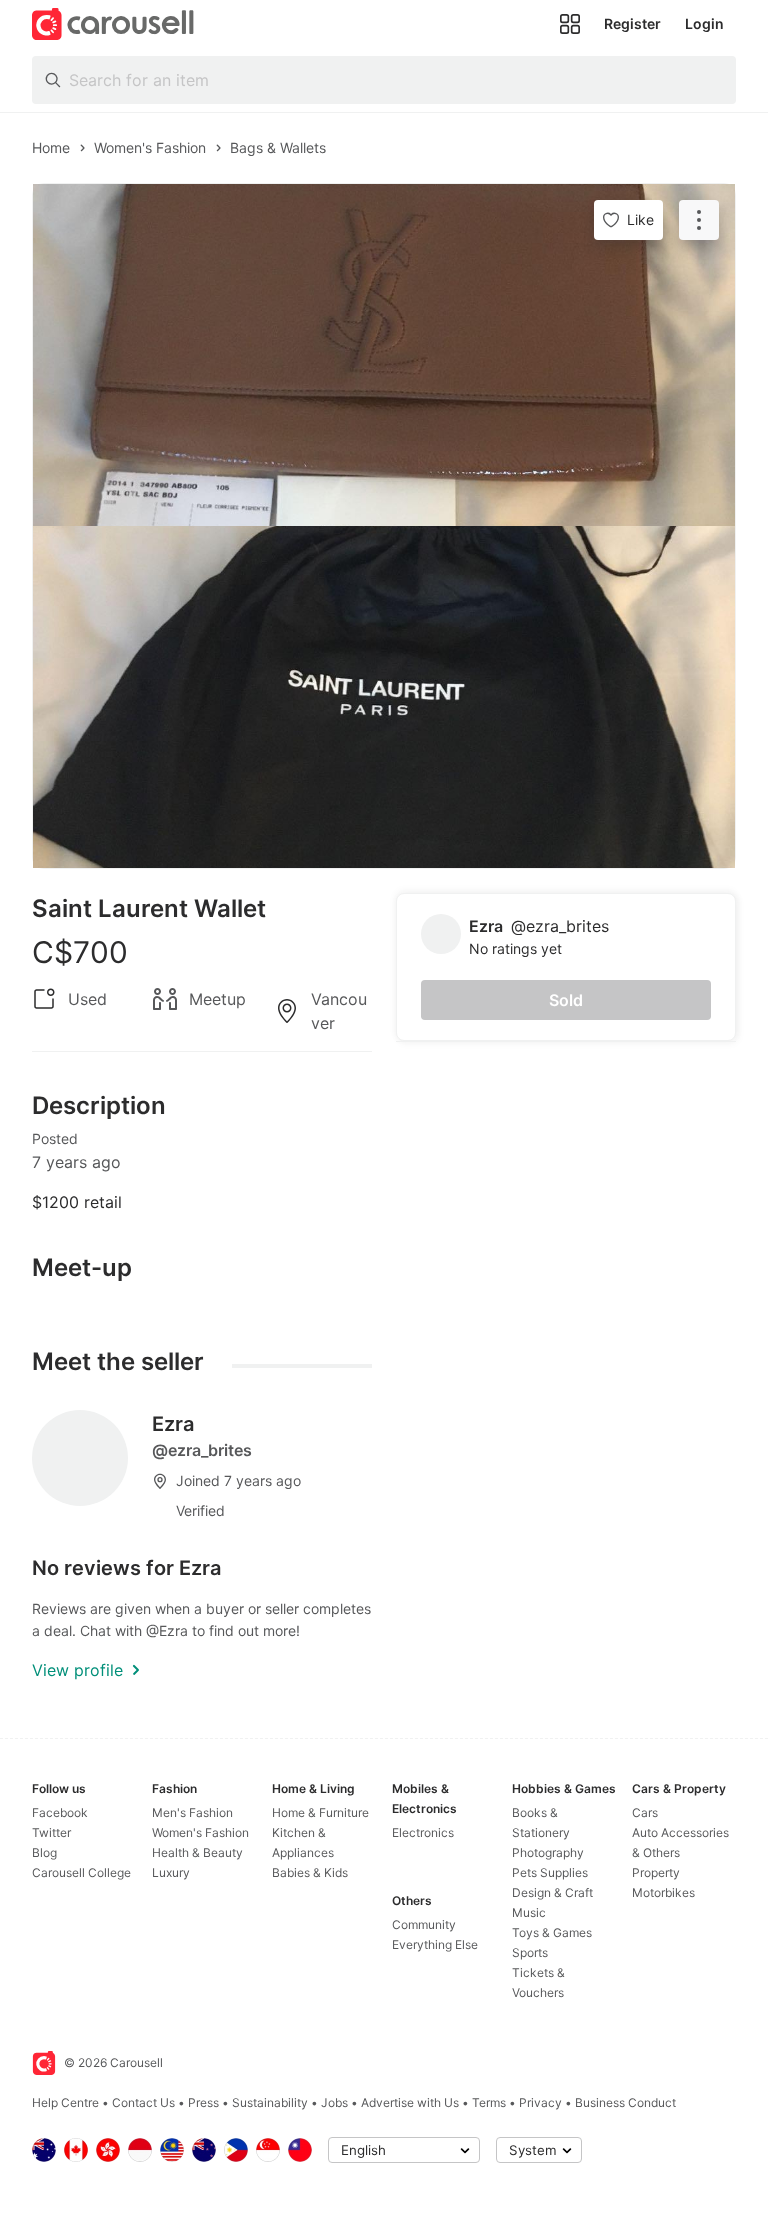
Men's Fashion (192, 1812)
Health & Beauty (197, 1852)
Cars (645, 1812)
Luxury (171, 1872)
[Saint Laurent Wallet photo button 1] (384, 355)
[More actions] (699, 220)
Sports (530, 1952)
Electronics (423, 1832)
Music (529, 1912)
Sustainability (270, 2102)
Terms (489, 2102)
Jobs (334, 2102)
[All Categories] (570, 24)
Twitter (51, 1832)
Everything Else (435, 1944)
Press (203, 2102)
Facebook (60, 1812)
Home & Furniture (320, 1812)
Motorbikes (663, 1892)
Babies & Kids (310, 1872)
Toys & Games (552, 1932)
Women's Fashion (200, 1832)
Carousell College (81, 1872)
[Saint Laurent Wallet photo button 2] (384, 697)
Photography (548, 1852)
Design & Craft (552, 1892)
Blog (44, 1852)
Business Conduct (625, 2102)
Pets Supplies (550, 1872)
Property (656, 1872)
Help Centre (65, 2102)
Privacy (540, 2102)
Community (424, 1924)
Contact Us (143, 2102)
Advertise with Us (410, 2102)
